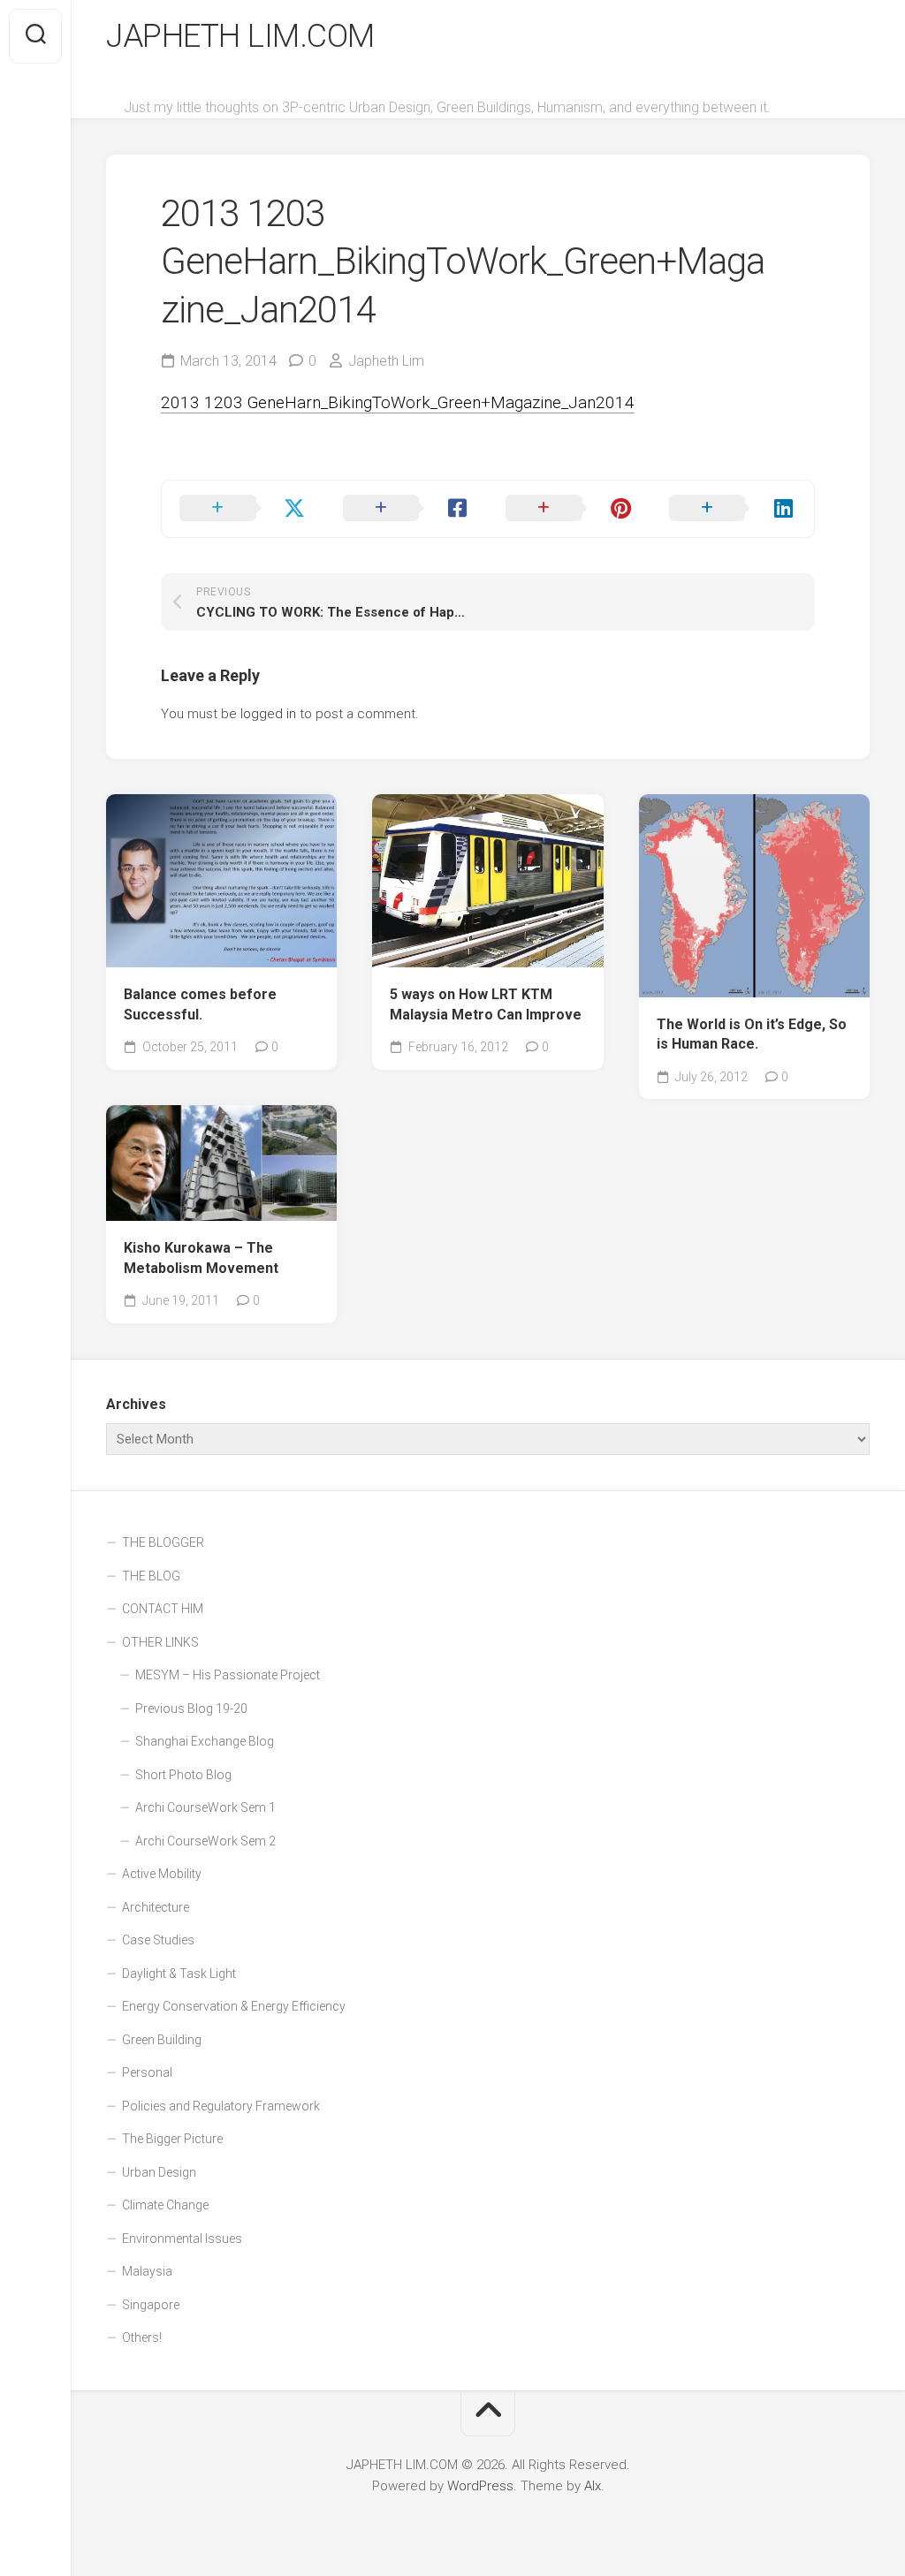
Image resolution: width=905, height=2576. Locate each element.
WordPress (480, 2486)
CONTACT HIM (163, 1609)
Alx (593, 2486)
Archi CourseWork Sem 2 (205, 1841)
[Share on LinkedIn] (733, 509)
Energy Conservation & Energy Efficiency (234, 2006)
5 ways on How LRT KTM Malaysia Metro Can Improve (486, 1004)
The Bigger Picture (172, 2139)
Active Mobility (162, 1874)
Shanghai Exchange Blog (205, 1741)
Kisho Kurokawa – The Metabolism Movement (201, 1258)
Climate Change (165, 2205)
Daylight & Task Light (179, 1974)
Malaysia (147, 2271)
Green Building (162, 2040)
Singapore (151, 2305)
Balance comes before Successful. (200, 1004)
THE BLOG (151, 1576)
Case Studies (158, 1940)
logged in (268, 714)
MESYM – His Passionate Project (228, 1675)
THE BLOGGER (163, 1542)
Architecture (156, 1907)
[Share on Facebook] (407, 509)
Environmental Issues (182, 2239)
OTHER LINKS (160, 1642)
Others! (142, 2337)
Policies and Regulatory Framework (221, 2106)
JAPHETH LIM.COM (240, 36)
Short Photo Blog (183, 1775)
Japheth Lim (386, 361)
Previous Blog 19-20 (191, 1708)
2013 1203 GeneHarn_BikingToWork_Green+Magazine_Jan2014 (398, 402)
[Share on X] (243, 509)
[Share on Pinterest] (570, 509)
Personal (147, 2072)
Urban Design (159, 2172)
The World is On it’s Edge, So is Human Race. (752, 1034)
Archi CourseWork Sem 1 (205, 1807)
